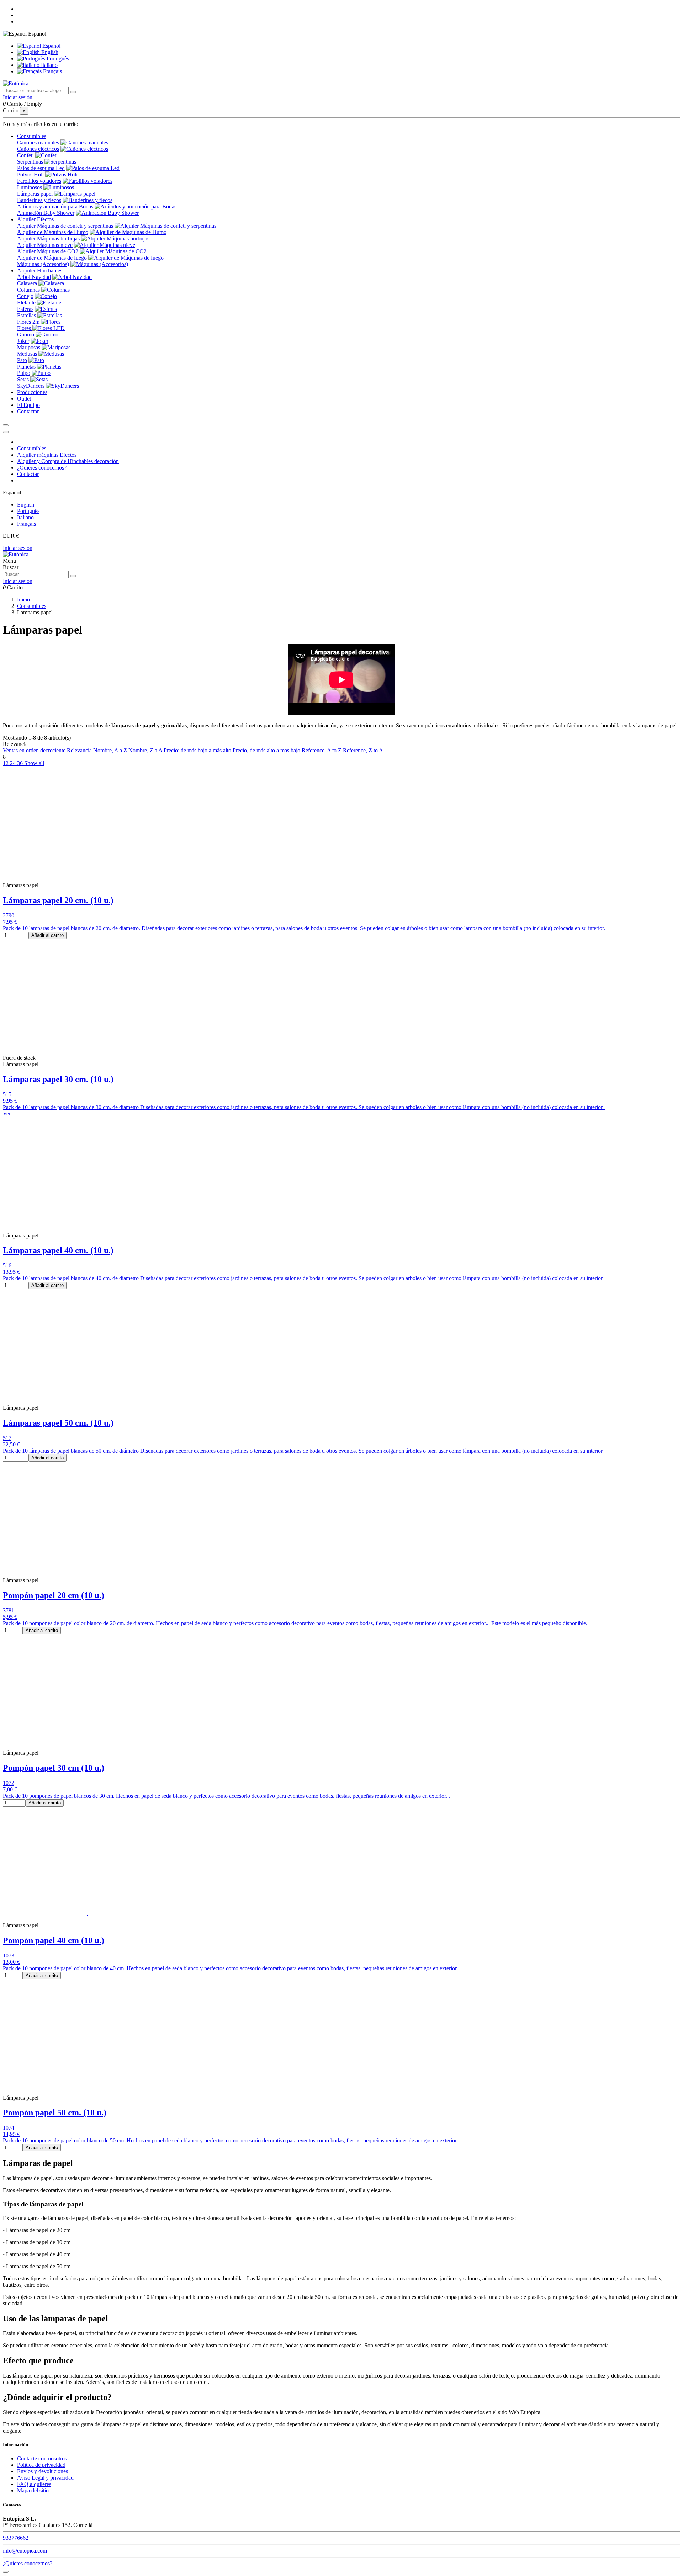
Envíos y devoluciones (43, 2471)
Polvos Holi (30, 174)
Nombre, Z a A (146, 750)
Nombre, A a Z (111, 750)
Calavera (27, 283)
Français (52, 71)
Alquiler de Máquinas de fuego (52, 258)
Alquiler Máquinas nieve (45, 245)
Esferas (25, 309)
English (49, 52)
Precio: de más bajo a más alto (198, 750)
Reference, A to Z (322, 750)
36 (21, 763)
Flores (25, 328)
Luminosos (30, 187)
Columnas (28, 290)
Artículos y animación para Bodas (55, 206)
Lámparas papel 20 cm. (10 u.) (58, 900)
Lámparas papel (35, 194)
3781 (9, 1610)
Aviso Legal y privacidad (45, 2478)
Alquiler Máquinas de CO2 (48, 251)
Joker (23, 341)
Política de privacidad (41, 2465)
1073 (9, 1955)
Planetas (26, 367)
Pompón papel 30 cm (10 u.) (54, 1768)
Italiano (49, 65)
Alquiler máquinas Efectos (47, 455)
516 (7, 1265)
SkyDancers (31, 386)
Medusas (27, 354)
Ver (7, 1114)
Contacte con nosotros (42, 2458)
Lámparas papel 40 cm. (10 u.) (58, 1250)
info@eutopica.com (25, 2551)
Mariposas (29, 347)
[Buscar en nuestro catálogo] (73, 92)
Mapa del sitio (33, 2490)
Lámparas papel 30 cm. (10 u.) (58, 1079)
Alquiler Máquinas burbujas (48, 238)
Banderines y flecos (39, 200)
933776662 (16, 2538)
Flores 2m (28, 322)
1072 (9, 1783)
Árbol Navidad (34, 277)
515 (7, 1094)
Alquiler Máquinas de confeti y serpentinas (65, 226)
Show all (34, 763)
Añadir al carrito (47, 935)
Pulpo (24, 373)
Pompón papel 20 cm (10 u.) (54, 1595)
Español (51, 46)
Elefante (26, 303)
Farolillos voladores (39, 181)
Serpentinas (30, 162)
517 (7, 1438)
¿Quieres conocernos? (42, 468)
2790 (9, 915)
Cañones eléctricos (38, 149)
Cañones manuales (38, 142)
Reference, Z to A (363, 750)
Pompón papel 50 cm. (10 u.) (55, 2113)
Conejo (25, 296)
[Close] (6, 432)
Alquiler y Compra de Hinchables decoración (68, 461)
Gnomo (26, 335)
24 (14, 763)
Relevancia (80, 750)
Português (57, 59)
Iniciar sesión (18, 548)
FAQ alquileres (34, 2484)
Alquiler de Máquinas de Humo (53, 232)
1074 (9, 2128)
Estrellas (27, 315)
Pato (22, 360)
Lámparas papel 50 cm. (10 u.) (58, 1423)
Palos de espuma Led (41, 168)
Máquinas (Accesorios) (43, 264)
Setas (23, 379)
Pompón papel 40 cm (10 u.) (54, 1940)
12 (6, 763)
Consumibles (32, 448)
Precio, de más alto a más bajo (267, 750)
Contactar (28, 474)
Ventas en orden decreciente (35, 750)
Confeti (25, 155)
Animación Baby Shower (46, 213)
